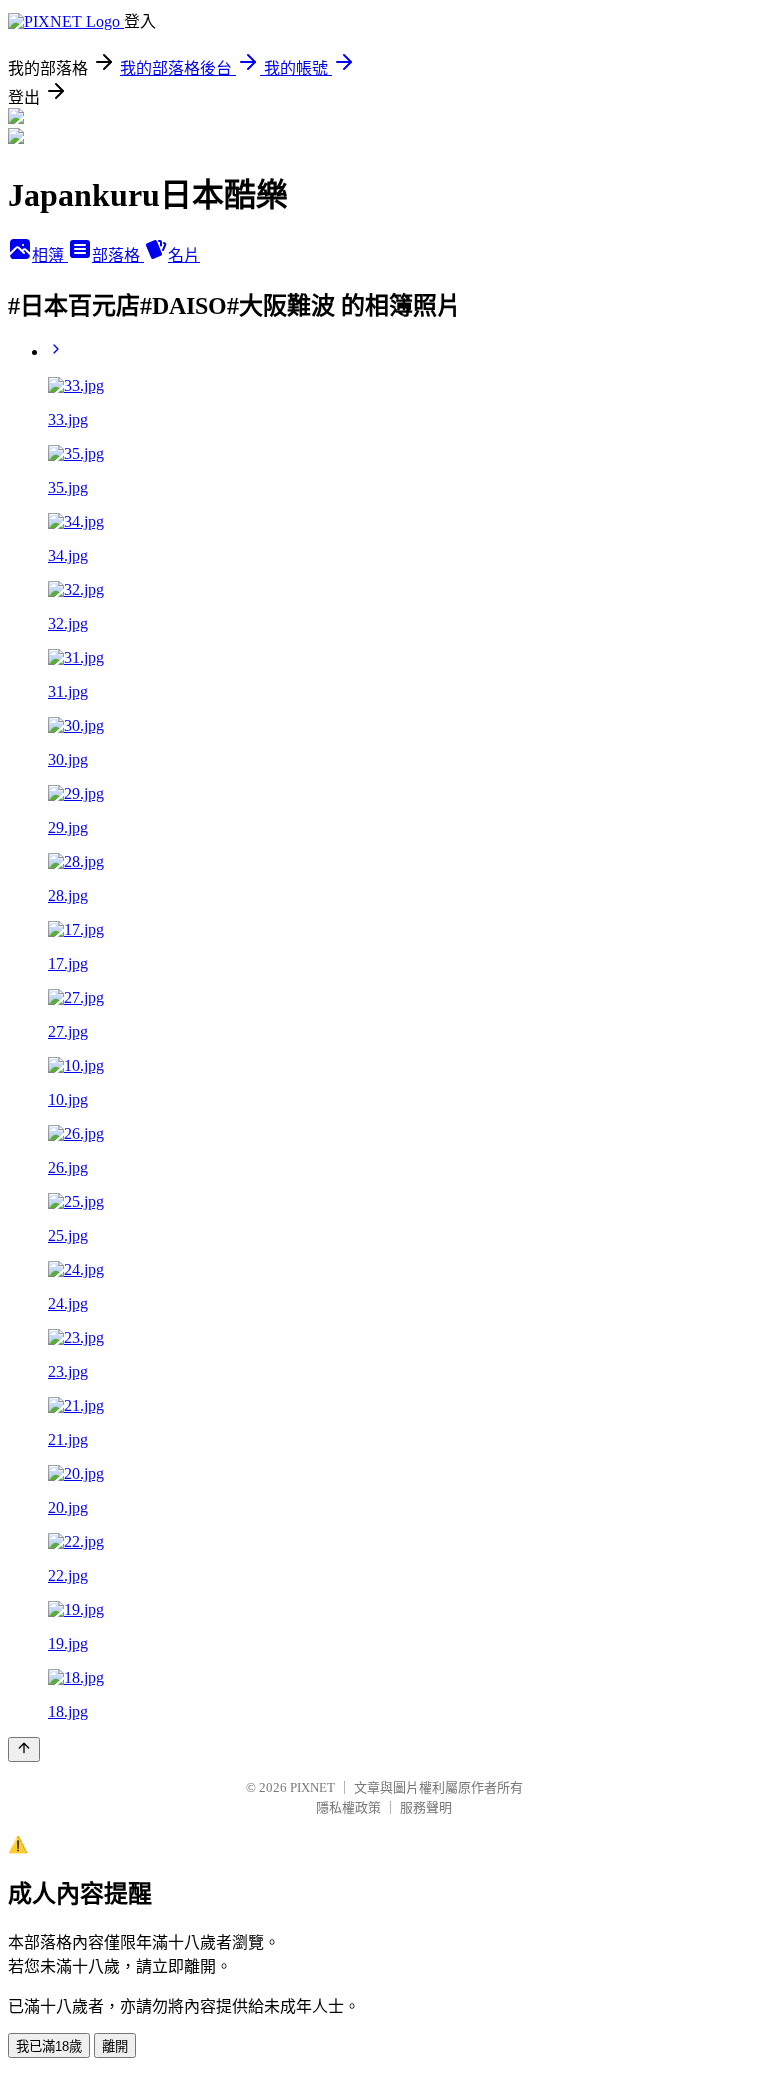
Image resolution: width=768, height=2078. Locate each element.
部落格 (118, 255)
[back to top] (24, 1749)
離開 (115, 2046)
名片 (184, 255)
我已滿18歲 (49, 2046)
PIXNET (312, 1787)
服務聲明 (426, 1807)
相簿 (50, 255)
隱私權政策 (348, 1807)
